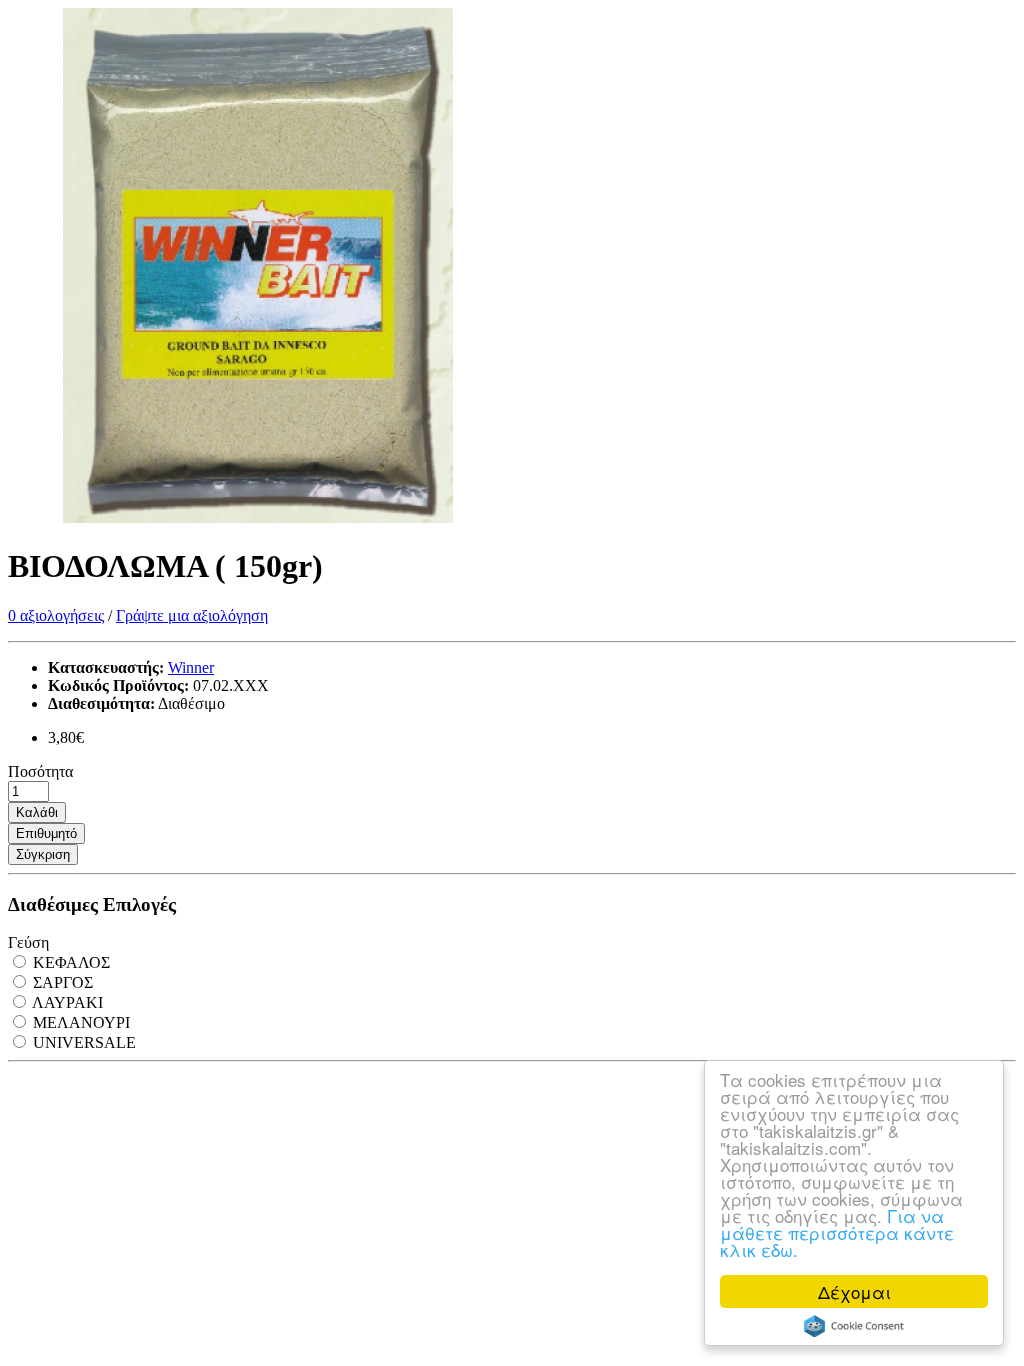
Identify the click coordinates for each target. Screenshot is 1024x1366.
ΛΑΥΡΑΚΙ (66, 1002)
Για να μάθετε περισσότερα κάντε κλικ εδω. (837, 1232)
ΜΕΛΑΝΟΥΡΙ (79, 1022)
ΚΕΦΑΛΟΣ (69, 962)
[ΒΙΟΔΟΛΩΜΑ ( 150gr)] (258, 517)
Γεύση (28, 942)
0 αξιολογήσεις (56, 615)
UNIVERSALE (82, 1042)
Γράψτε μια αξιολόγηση (192, 615)
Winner (191, 667)
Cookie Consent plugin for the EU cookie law (854, 1326)
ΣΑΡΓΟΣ (61, 982)
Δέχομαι (854, 1291)
